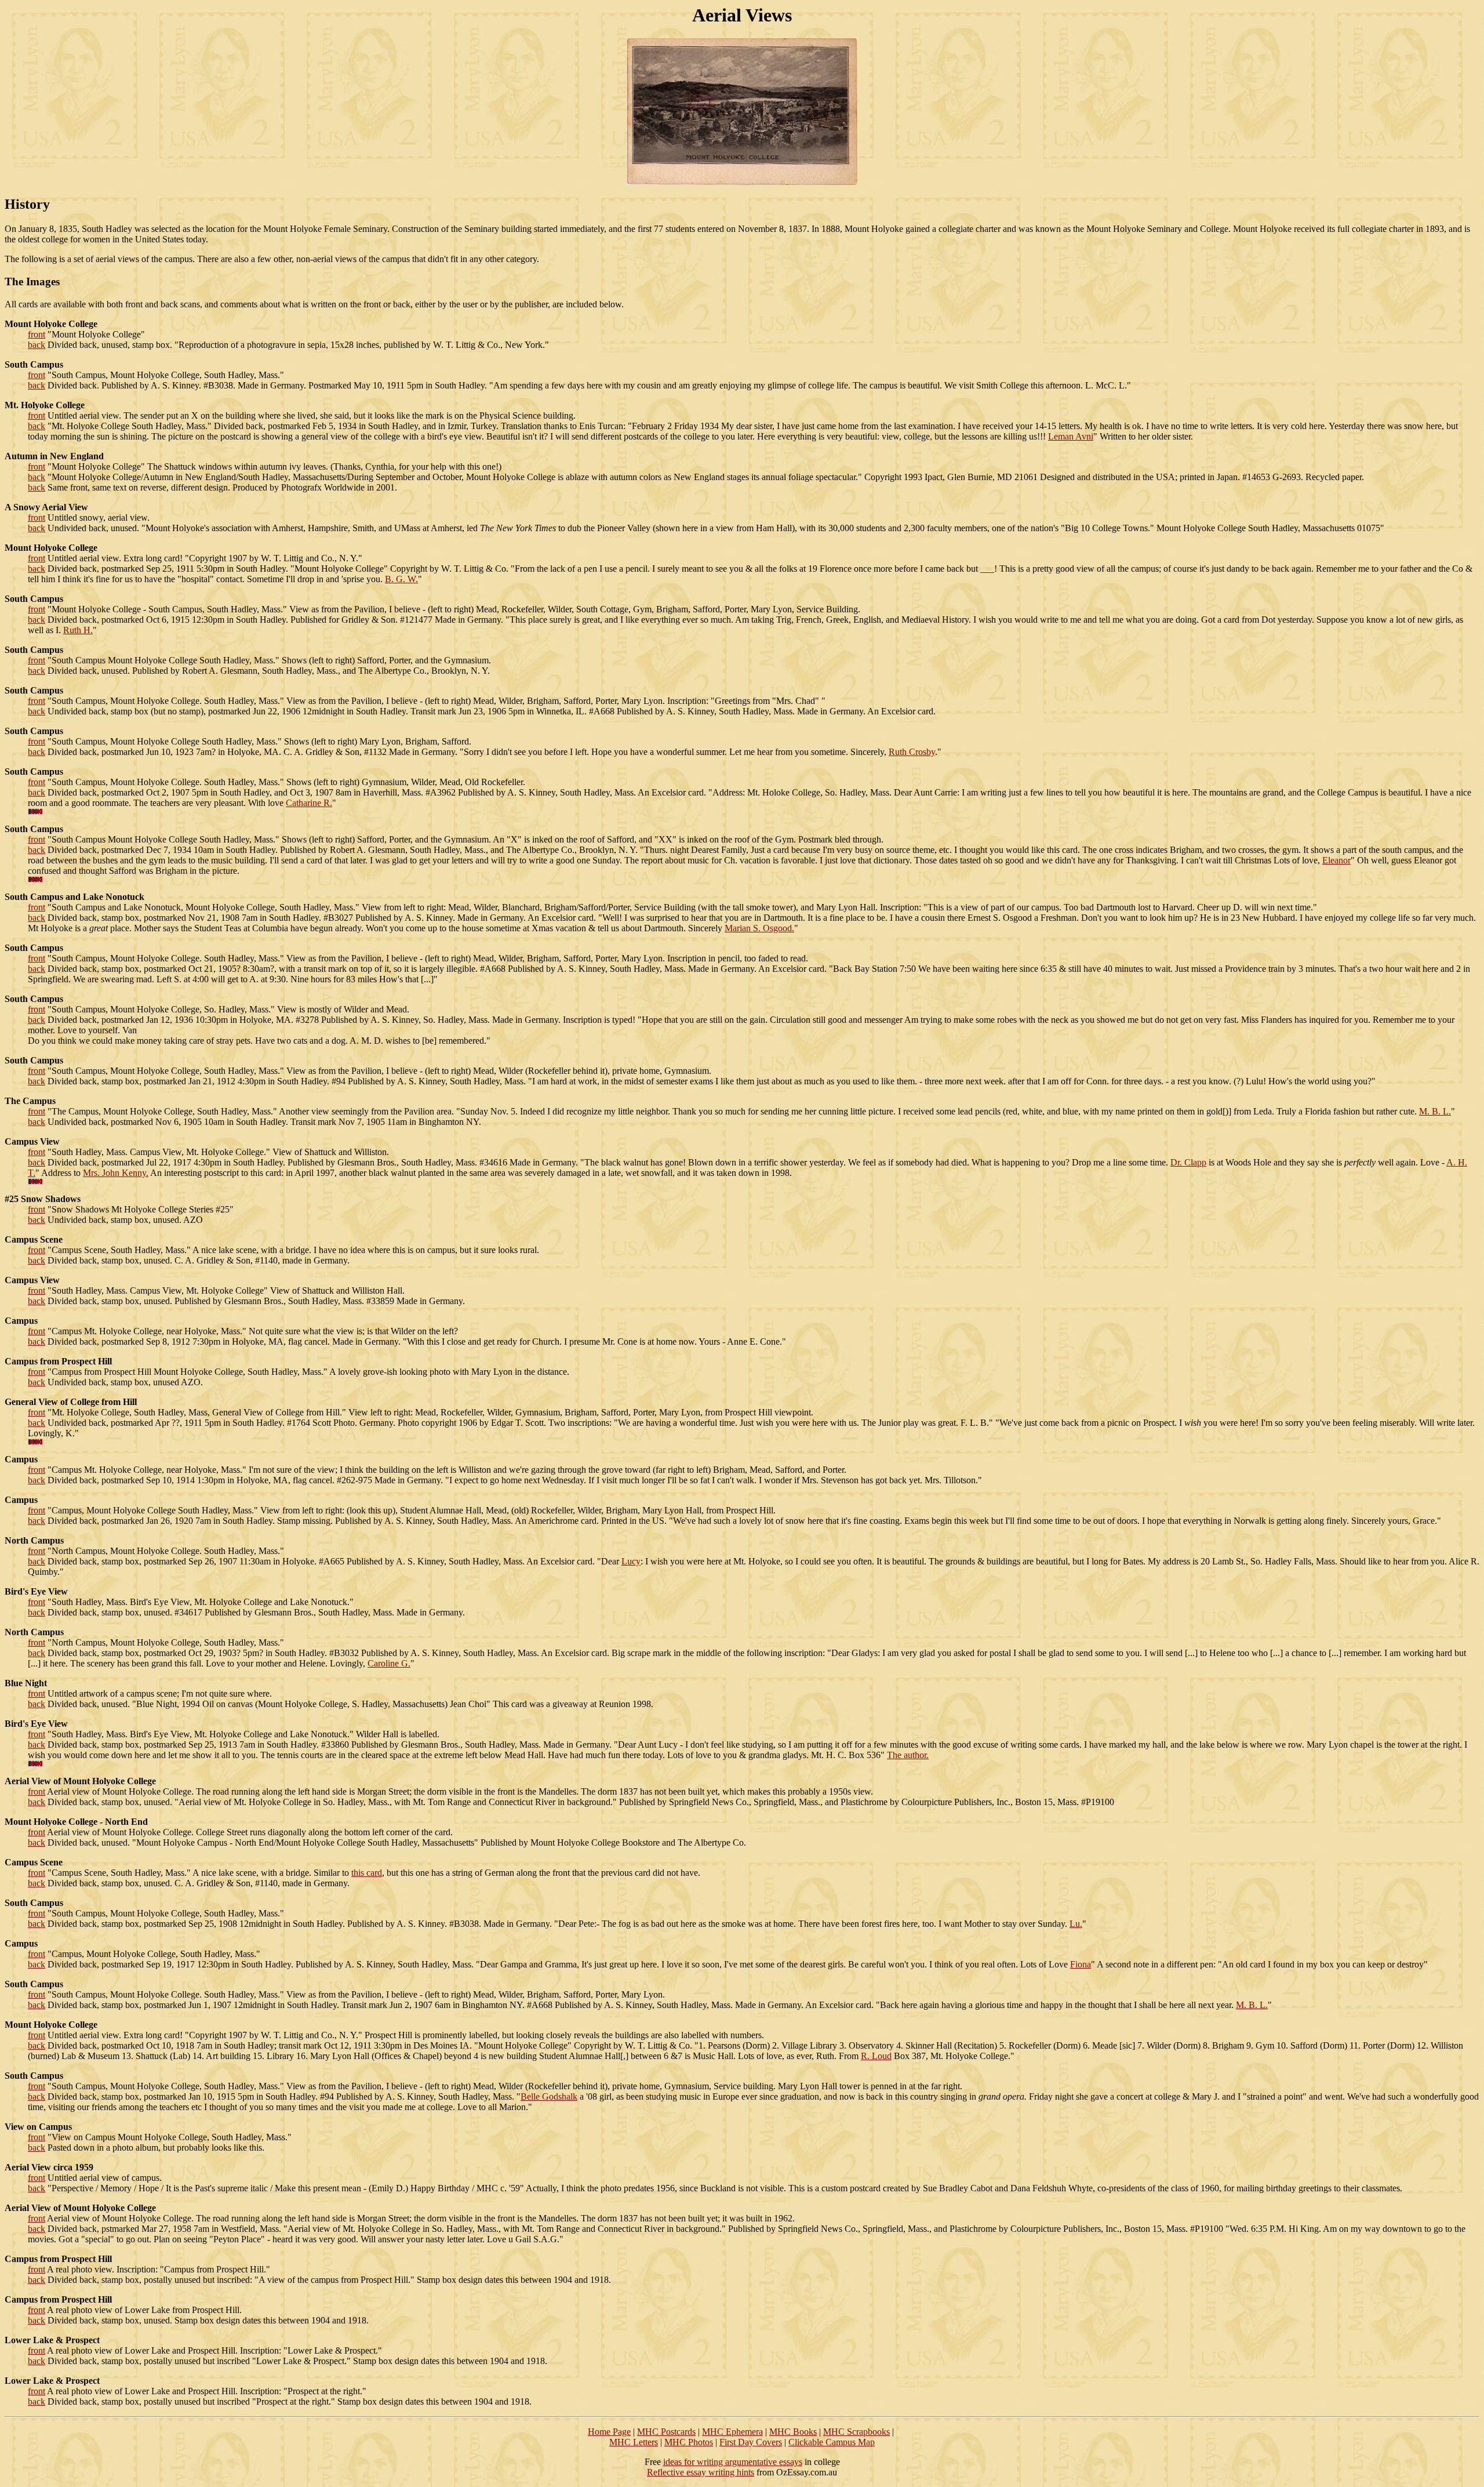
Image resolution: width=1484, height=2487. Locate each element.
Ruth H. (78, 630)
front (37, 334)
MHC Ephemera (732, 2432)
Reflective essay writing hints (701, 2472)
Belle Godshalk (549, 2096)
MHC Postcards (666, 2432)
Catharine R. (309, 803)
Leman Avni (1071, 436)
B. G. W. (401, 579)
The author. (908, 1755)
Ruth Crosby (912, 752)
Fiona (1081, 1964)
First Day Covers (751, 2442)
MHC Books (793, 2432)
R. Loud (876, 2056)
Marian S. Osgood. (759, 928)
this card (367, 1873)
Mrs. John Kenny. (116, 1173)
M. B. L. (1435, 1111)
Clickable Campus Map (832, 2442)
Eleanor (1336, 860)
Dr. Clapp (1188, 1162)
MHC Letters (634, 2442)
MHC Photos (689, 2442)
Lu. (1076, 1924)
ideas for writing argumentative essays (733, 2462)
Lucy (631, 1561)
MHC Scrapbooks (856, 2432)
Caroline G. (389, 1663)
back (37, 345)
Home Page (609, 2432)
